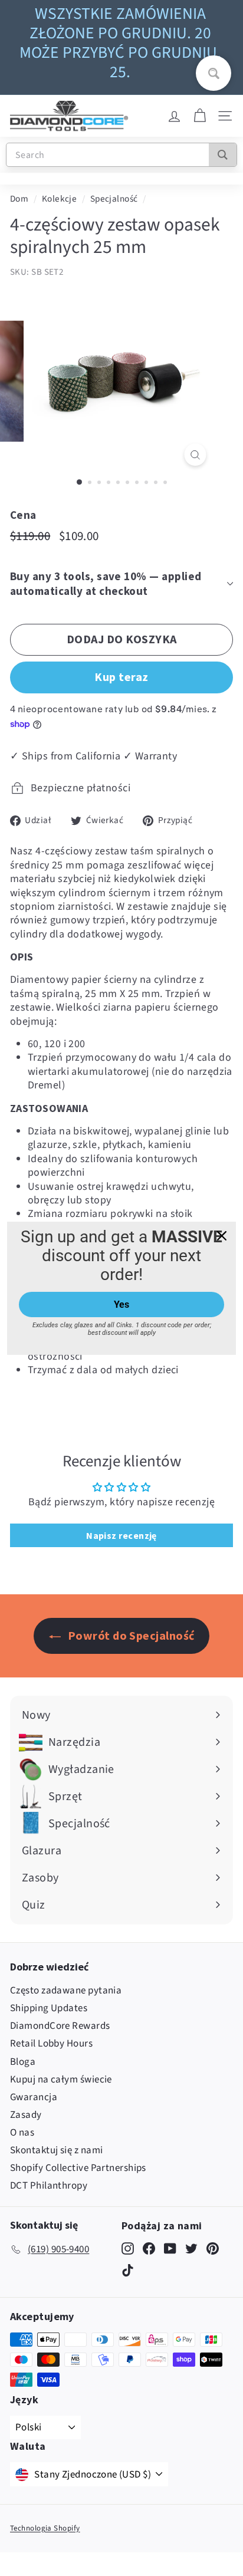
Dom (19, 199)
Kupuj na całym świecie (61, 2080)
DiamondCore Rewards (60, 2026)
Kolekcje (60, 199)
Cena (23, 515)
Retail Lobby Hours (51, 2044)
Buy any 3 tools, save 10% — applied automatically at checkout (106, 583)
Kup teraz (121, 677)
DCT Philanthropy (49, 2186)
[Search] (223, 155)
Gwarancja (34, 2097)
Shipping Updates (49, 2008)
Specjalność (114, 199)
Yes (121, 1305)
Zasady (26, 2115)
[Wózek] (200, 116)
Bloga (23, 2062)
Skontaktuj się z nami (56, 2150)
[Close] (222, 1235)
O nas (22, 2133)
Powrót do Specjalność (130, 1635)
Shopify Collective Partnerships (78, 2168)
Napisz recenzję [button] (121, 1535)
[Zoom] (196, 455)
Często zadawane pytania (66, 1991)
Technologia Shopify (45, 2528)
